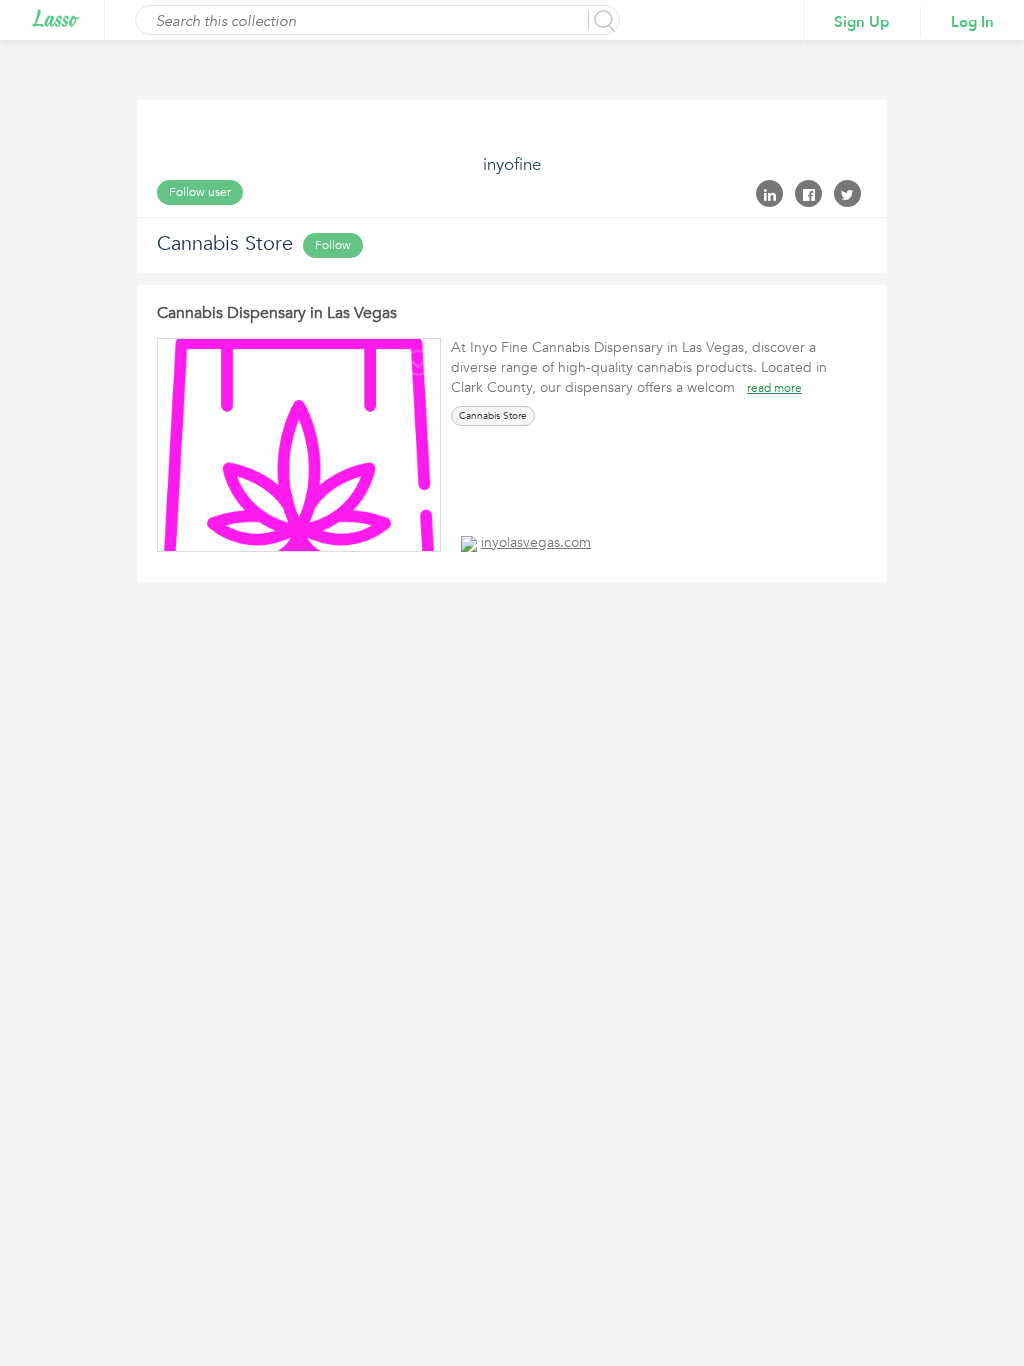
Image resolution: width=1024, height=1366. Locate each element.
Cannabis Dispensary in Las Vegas (277, 313)
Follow (333, 245)
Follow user (200, 192)
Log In (972, 22)
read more (774, 388)
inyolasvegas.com (536, 542)
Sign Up (862, 22)
